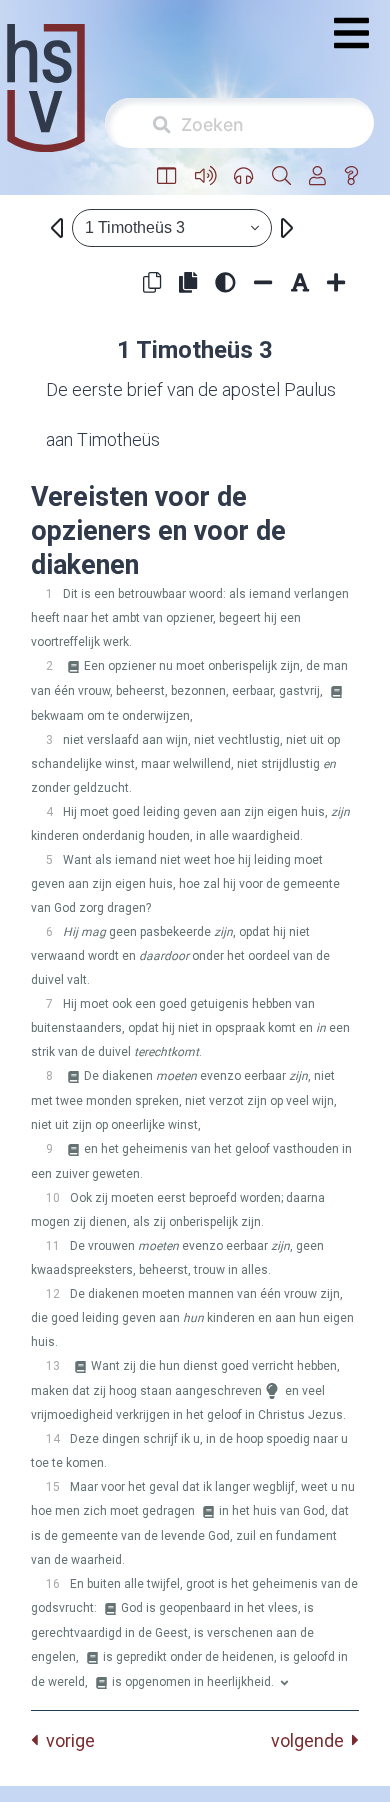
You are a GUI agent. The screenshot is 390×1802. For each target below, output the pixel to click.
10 (53, 1198)
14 (53, 1439)
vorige (66, 1740)
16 (53, 1584)
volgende (311, 1740)
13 (53, 1366)
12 (53, 1294)
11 (53, 1246)
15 (53, 1487)
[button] (167, 176)
